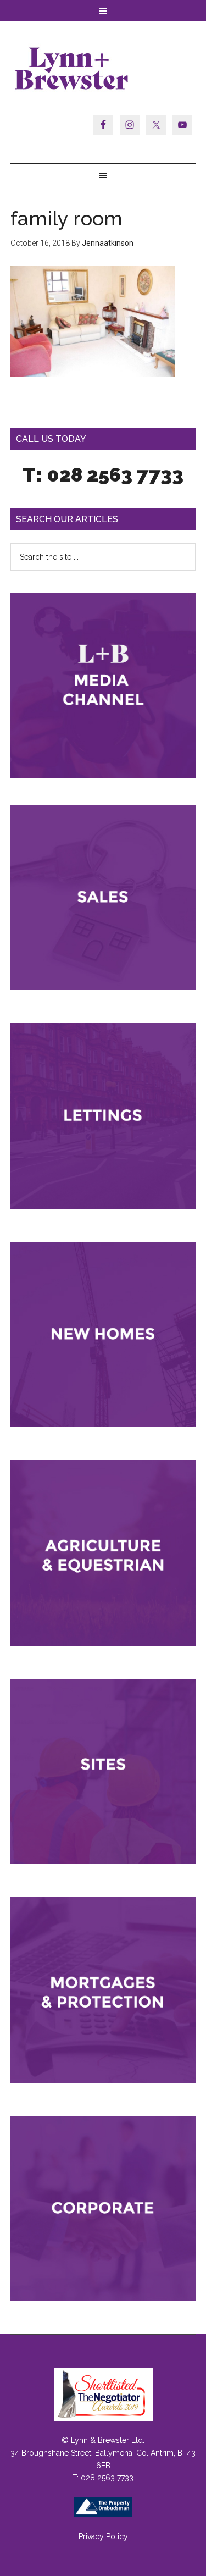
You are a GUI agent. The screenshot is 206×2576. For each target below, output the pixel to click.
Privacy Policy (103, 2536)
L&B (103, 68)
